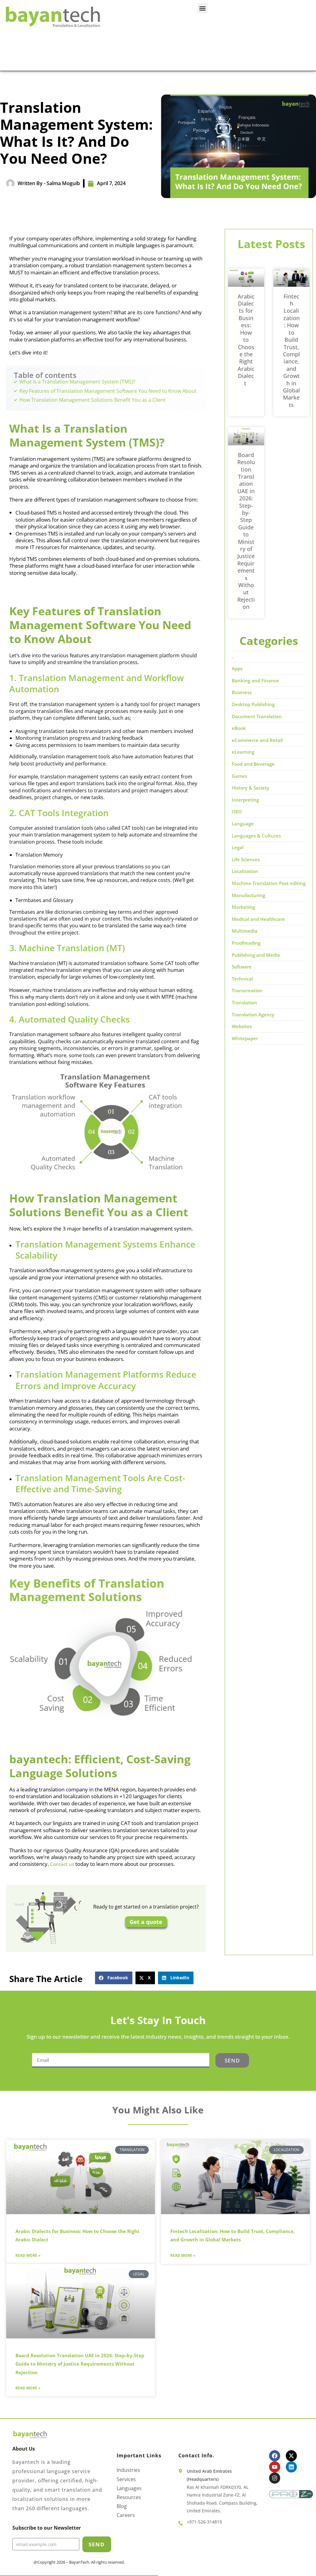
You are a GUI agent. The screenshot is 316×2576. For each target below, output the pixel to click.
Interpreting (245, 800)
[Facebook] (275, 2456)
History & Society (250, 788)
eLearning (243, 752)
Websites (242, 1026)
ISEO (237, 811)
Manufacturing (248, 895)
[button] (203, 8)
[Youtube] (275, 2467)
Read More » (28, 2256)
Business (242, 692)
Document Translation (257, 716)
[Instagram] (275, 2478)
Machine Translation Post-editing (269, 883)
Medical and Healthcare (258, 919)
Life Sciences (246, 859)
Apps (237, 668)
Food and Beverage (253, 764)
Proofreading (246, 943)
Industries (128, 2470)
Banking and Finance (255, 680)
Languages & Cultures (256, 836)
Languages (129, 2488)
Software (242, 967)
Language (243, 824)
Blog (122, 2506)
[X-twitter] (291, 2456)
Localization (245, 871)
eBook (239, 728)
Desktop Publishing (253, 704)
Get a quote (146, 1922)
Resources (129, 2497)
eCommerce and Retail (257, 740)
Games (239, 776)
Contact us (62, 1864)
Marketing (243, 907)
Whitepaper (245, 1038)
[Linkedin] (291, 2467)
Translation (244, 1002)
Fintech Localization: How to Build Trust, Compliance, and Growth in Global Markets (291, 351)
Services (126, 2479)
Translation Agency (253, 1015)
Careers (126, 2515)
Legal (238, 847)
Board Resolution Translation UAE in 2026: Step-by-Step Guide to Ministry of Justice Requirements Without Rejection (246, 531)
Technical (242, 979)
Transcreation (247, 990)
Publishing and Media (256, 955)
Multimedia (245, 931)
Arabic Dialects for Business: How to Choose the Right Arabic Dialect (246, 340)
